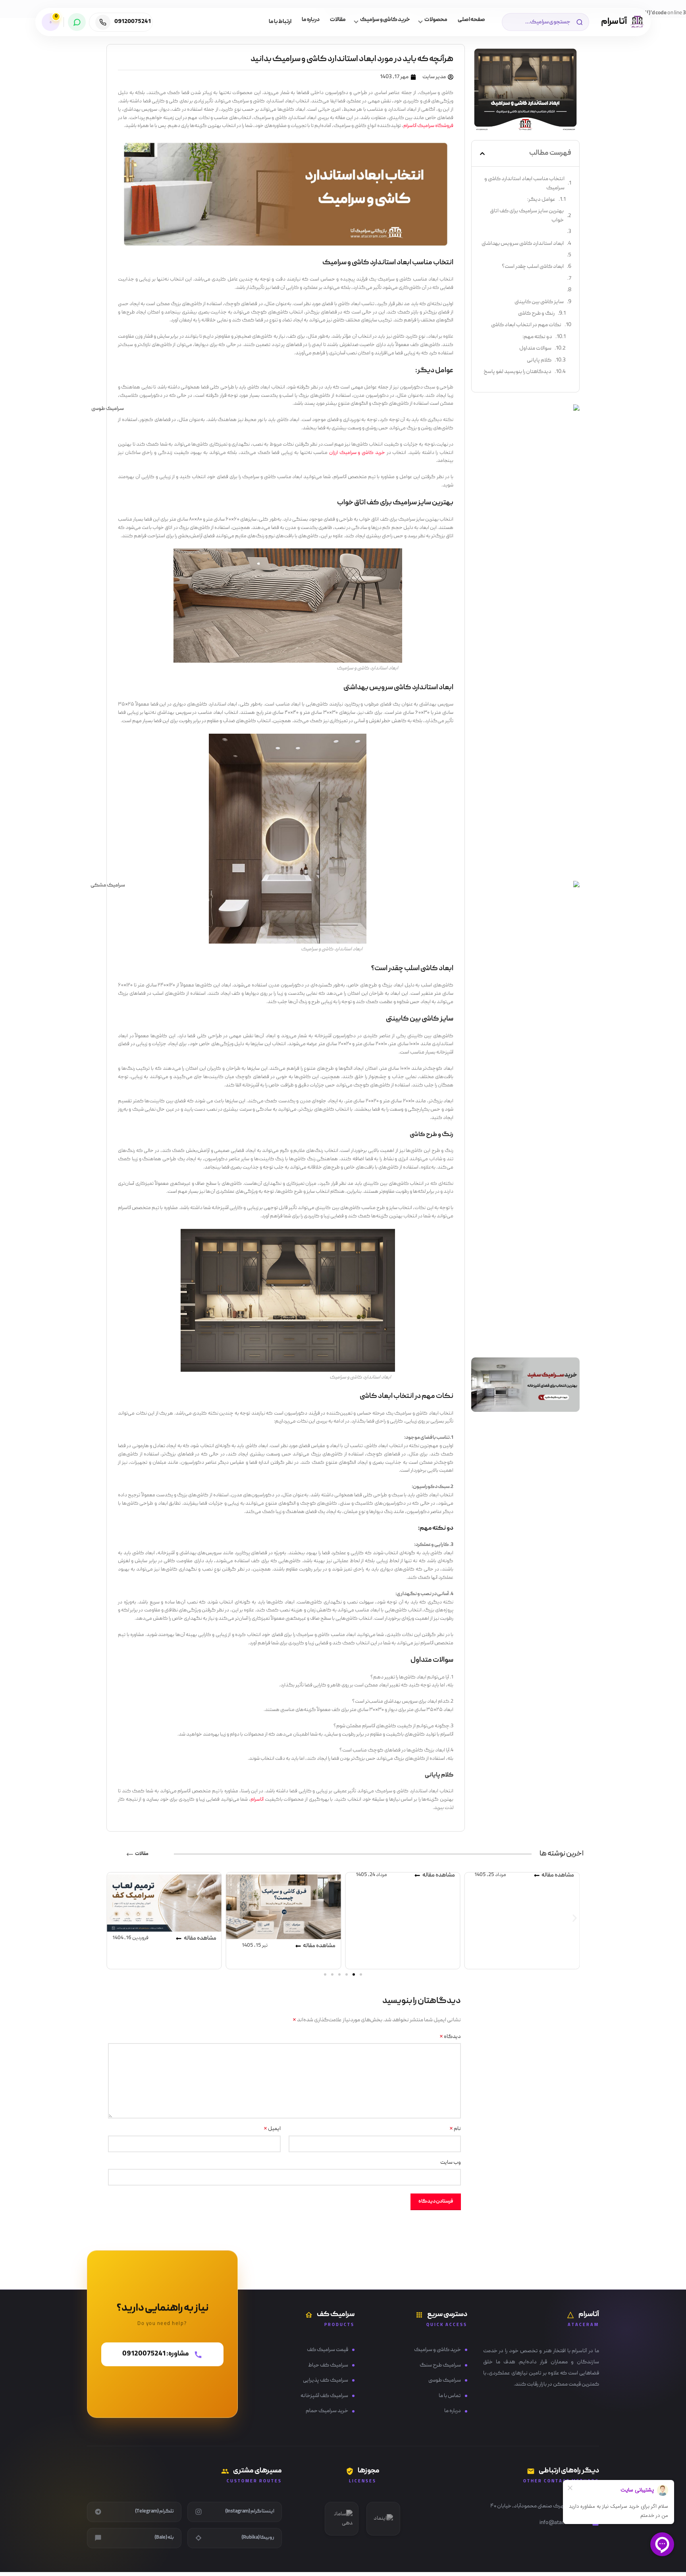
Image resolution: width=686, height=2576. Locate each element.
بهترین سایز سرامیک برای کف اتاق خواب (527, 215)
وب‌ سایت (451, 2163)
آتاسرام (257, 1800)
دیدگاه (450, 2037)
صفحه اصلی (471, 20)
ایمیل (272, 2129)
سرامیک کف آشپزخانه (324, 2396)
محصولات (436, 20)
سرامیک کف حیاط (328, 2365)
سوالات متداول (535, 348)
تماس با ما (450, 2396)
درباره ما (311, 20)
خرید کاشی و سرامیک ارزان (357, 453)
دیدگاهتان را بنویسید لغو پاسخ (517, 372)
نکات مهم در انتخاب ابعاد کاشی (526, 325)
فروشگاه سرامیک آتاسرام (428, 126)
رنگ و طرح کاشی (536, 313)
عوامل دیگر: (541, 200)
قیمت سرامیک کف (328, 2350)
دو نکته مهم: (537, 337)
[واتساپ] (77, 22)
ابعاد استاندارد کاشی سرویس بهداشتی (523, 244)
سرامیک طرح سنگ (440, 2365)
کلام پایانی (539, 360)
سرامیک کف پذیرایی (326, 2380)
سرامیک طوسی (445, 2380)
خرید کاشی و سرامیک (385, 20)
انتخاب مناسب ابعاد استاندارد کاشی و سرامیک (524, 183)
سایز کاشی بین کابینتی (539, 302)
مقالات (338, 20)
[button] (482, 154)
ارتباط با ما (280, 22)
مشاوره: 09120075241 (156, 2358)
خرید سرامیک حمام (327, 2411)
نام (455, 2129)
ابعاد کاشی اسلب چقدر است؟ (533, 267)
